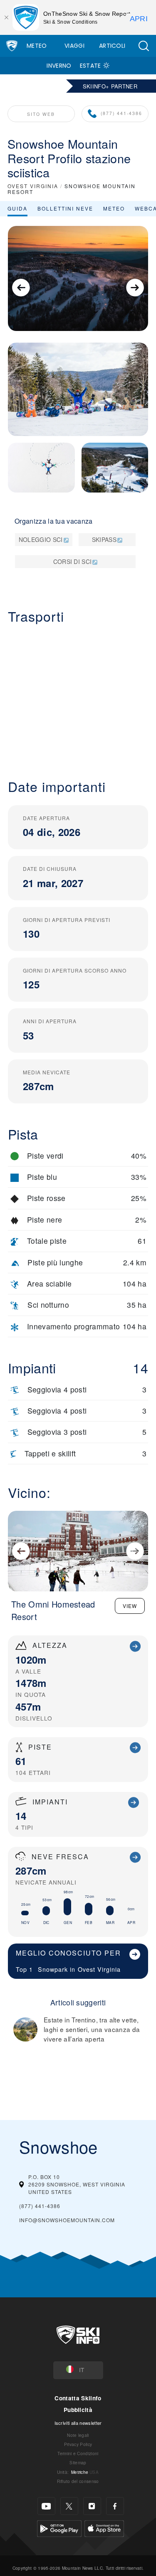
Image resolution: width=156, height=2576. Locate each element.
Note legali (78, 2435)
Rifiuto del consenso (78, 2481)
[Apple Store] (104, 2528)
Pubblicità (78, 2410)
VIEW (130, 1606)
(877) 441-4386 (121, 113)
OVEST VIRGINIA (33, 186)
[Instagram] (92, 2506)
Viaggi (74, 46)
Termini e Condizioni (78, 2453)
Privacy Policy (78, 2444)
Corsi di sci (73, 561)
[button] (144, 46)
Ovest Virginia (99, 1969)
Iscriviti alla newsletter (78, 2423)
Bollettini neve (65, 208)
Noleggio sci (41, 539)
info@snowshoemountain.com (67, 2220)
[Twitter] (69, 2506)
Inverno (59, 66)
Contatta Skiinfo (78, 2398)
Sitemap (78, 2462)
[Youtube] (46, 2506)
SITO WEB (41, 114)
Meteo (37, 46)
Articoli (112, 46)
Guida (17, 208)
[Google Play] (59, 2528)
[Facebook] (115, 2506)
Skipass (104, 539)
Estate (90, 66)
